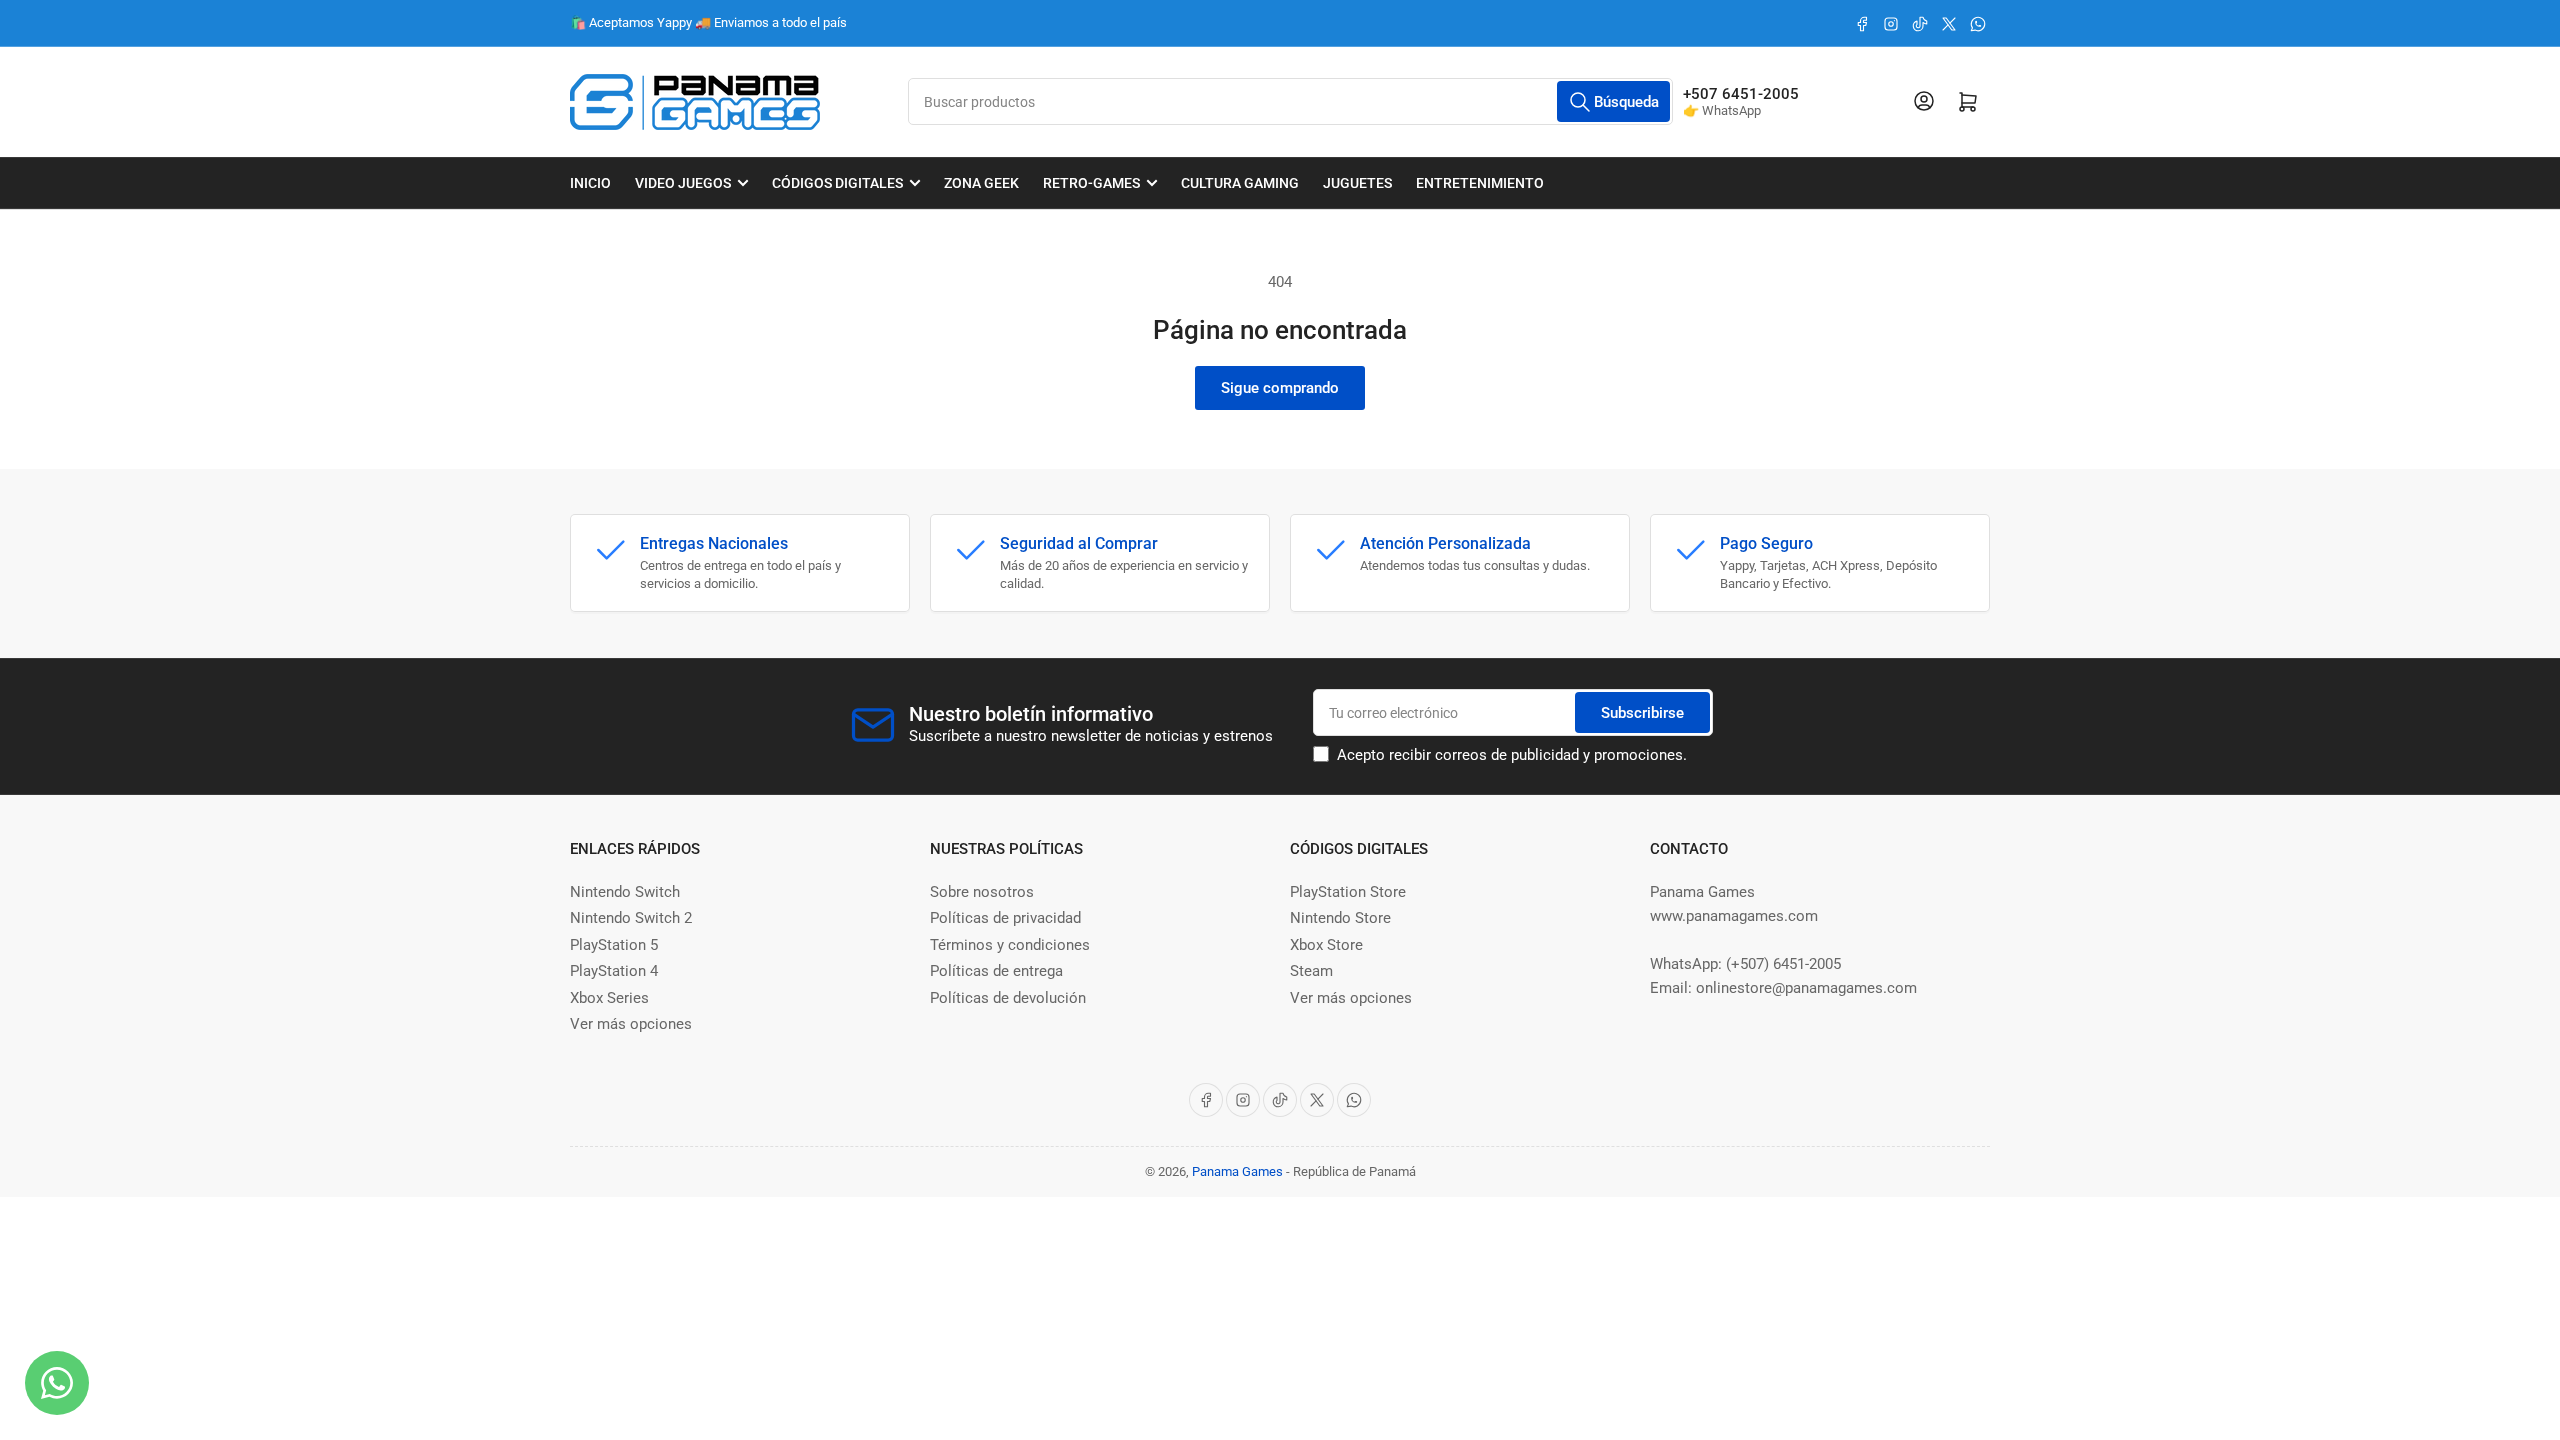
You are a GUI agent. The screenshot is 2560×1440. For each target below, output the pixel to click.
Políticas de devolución (1008, 998)
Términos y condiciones (1010, 945)
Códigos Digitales (837, 183)
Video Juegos (683, 183)
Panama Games (1237, 1171)
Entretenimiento (1480, 183)
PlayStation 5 (614, 945)
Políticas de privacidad (1005, 918)
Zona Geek (981, 183)
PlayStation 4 (614, 971)
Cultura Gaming (1240, 183)
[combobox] (1290, 101)
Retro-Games (1091, 183)
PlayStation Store (1348, 892)
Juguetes (1357, 183)
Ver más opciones (631, 1024)
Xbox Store (1326, 945)
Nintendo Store (1340, 918)
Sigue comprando (1280, 388)
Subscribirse (1642, 713)
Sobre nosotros (982, 892)
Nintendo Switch (625, 892)
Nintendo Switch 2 (631, 918)
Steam (1311, 971)
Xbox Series (609, 998)
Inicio (590, 183)
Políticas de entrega (996, 971)
